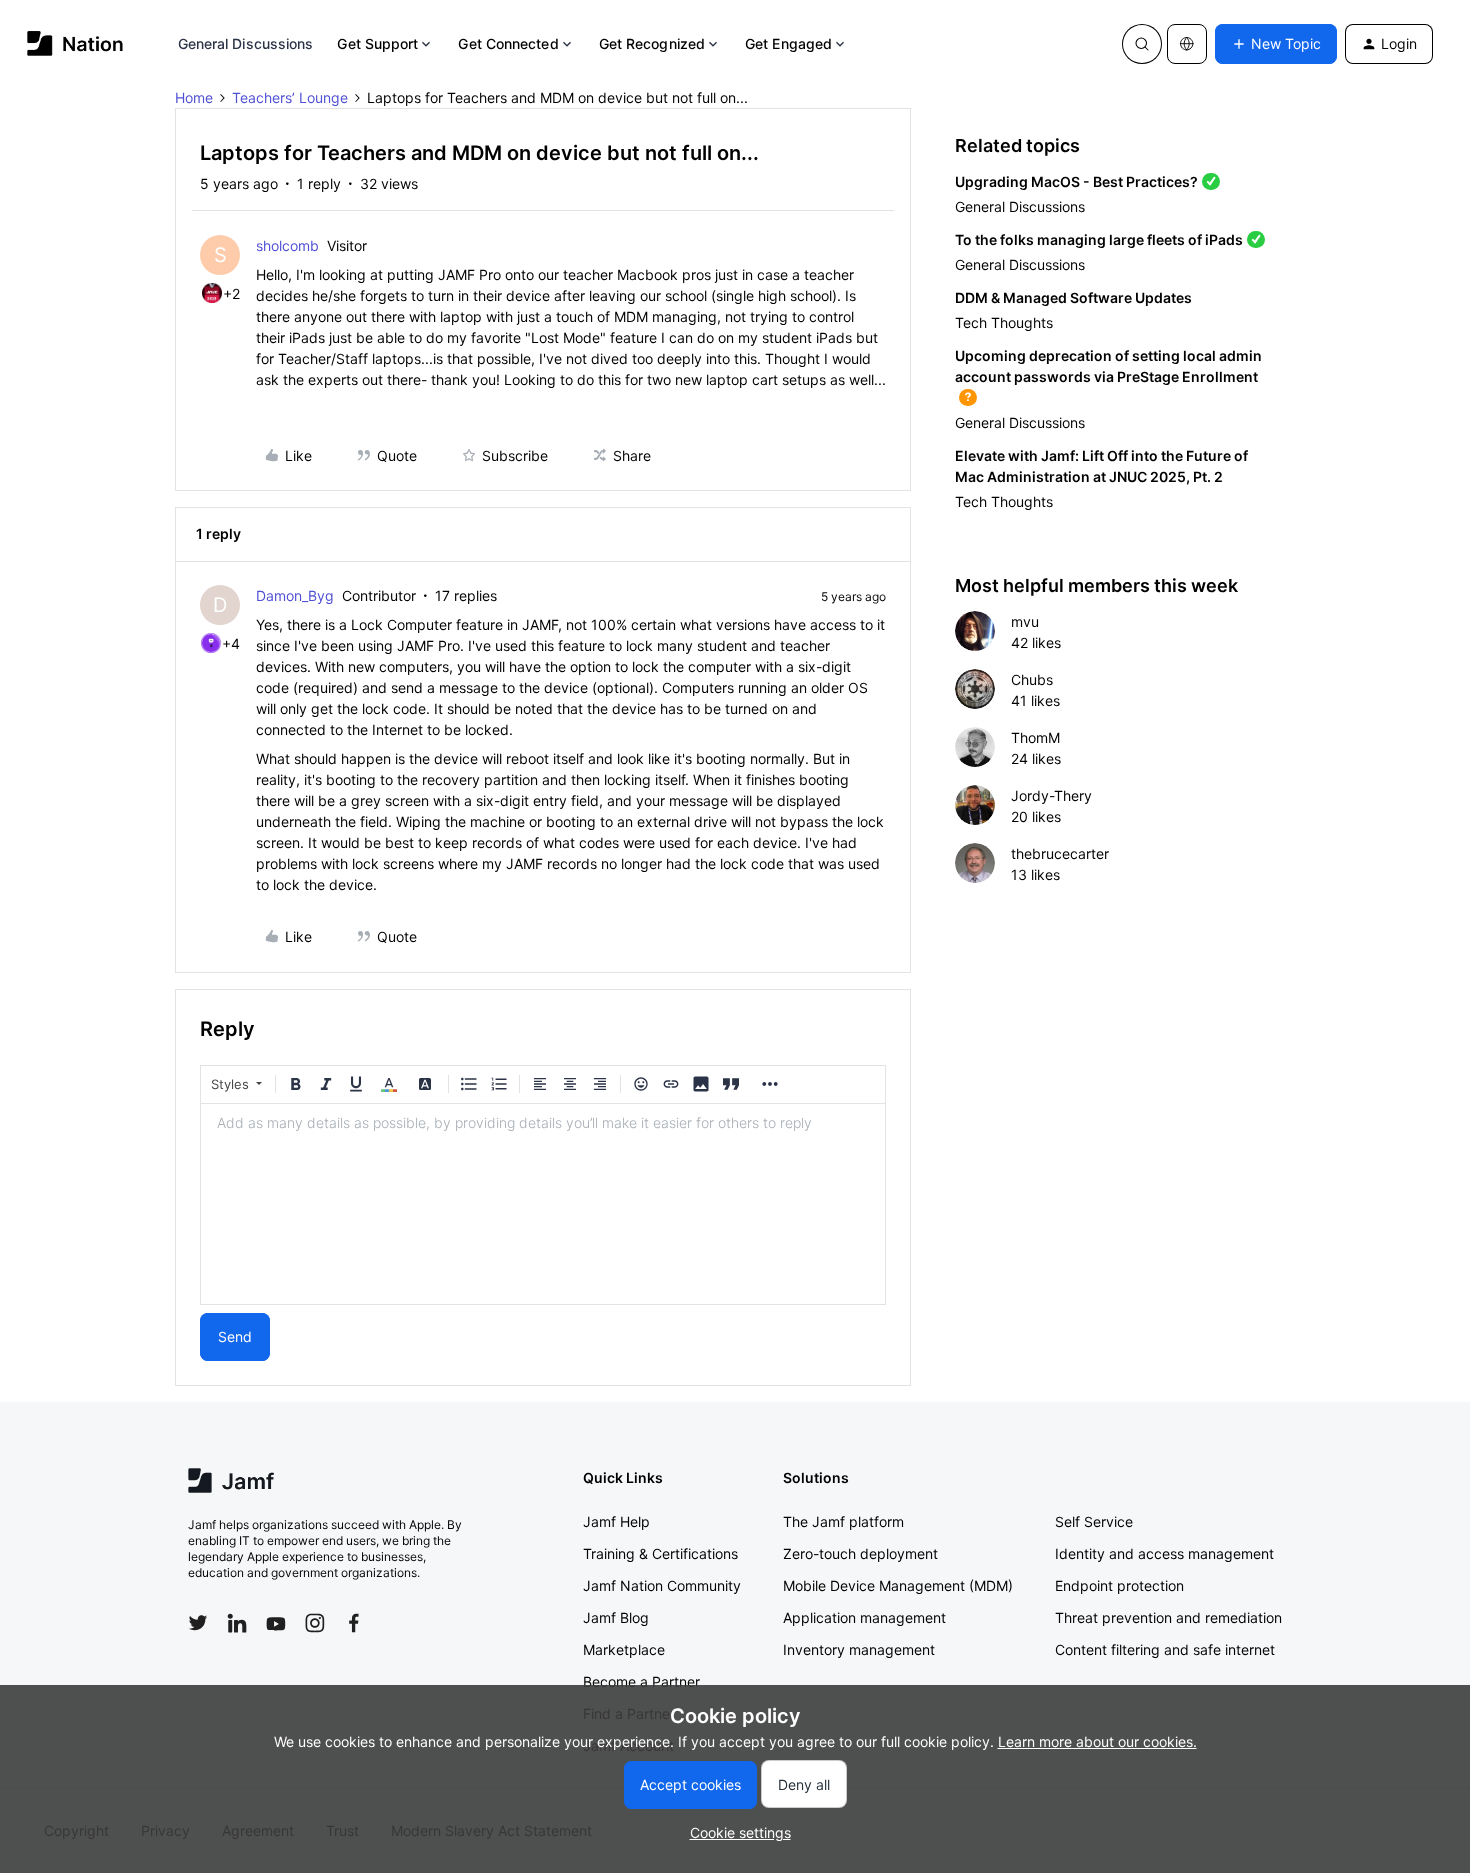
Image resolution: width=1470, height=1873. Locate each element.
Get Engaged (788, 43)
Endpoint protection (1119, 1585)
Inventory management (859, 1649)
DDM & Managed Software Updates (1073, 297)
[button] (1276, 44)
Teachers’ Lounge (290, 97)
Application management (864, 1617)
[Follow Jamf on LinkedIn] (237, 1623)
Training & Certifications (660, 1553)
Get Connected (508, 43)
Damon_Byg (295, 595)
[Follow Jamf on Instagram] (315, 1623)
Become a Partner (641, 1681)
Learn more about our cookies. (1097, 1741)
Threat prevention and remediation (1168, 1617)
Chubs (1032, 679)
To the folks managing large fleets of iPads (1099, 239)
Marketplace (624, 1649)
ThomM (1035, 737)
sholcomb (287, 245)
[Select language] (1187, 44)
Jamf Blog (616, 1617)
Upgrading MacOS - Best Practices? (1076, 181)
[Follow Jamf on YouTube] (276, 1623)
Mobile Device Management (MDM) (898, 1585)
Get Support (377, 43)
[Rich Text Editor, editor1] (543, 1204)
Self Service (1094, 1521)
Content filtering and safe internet (1165, 1649)
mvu (1025, 621)
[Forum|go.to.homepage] (75, 43)
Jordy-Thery (1051, 795)
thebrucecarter (1060, 853)
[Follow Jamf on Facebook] (354, 1623)
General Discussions (246, 43)
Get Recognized (652, 43)
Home (194, 97)
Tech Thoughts (1004, 322)
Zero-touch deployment (860, 1553)
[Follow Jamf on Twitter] (198, 1623)
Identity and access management (1164, 1553)
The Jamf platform (843, 1521)
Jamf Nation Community (662, 1585)
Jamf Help (616, 1521)
